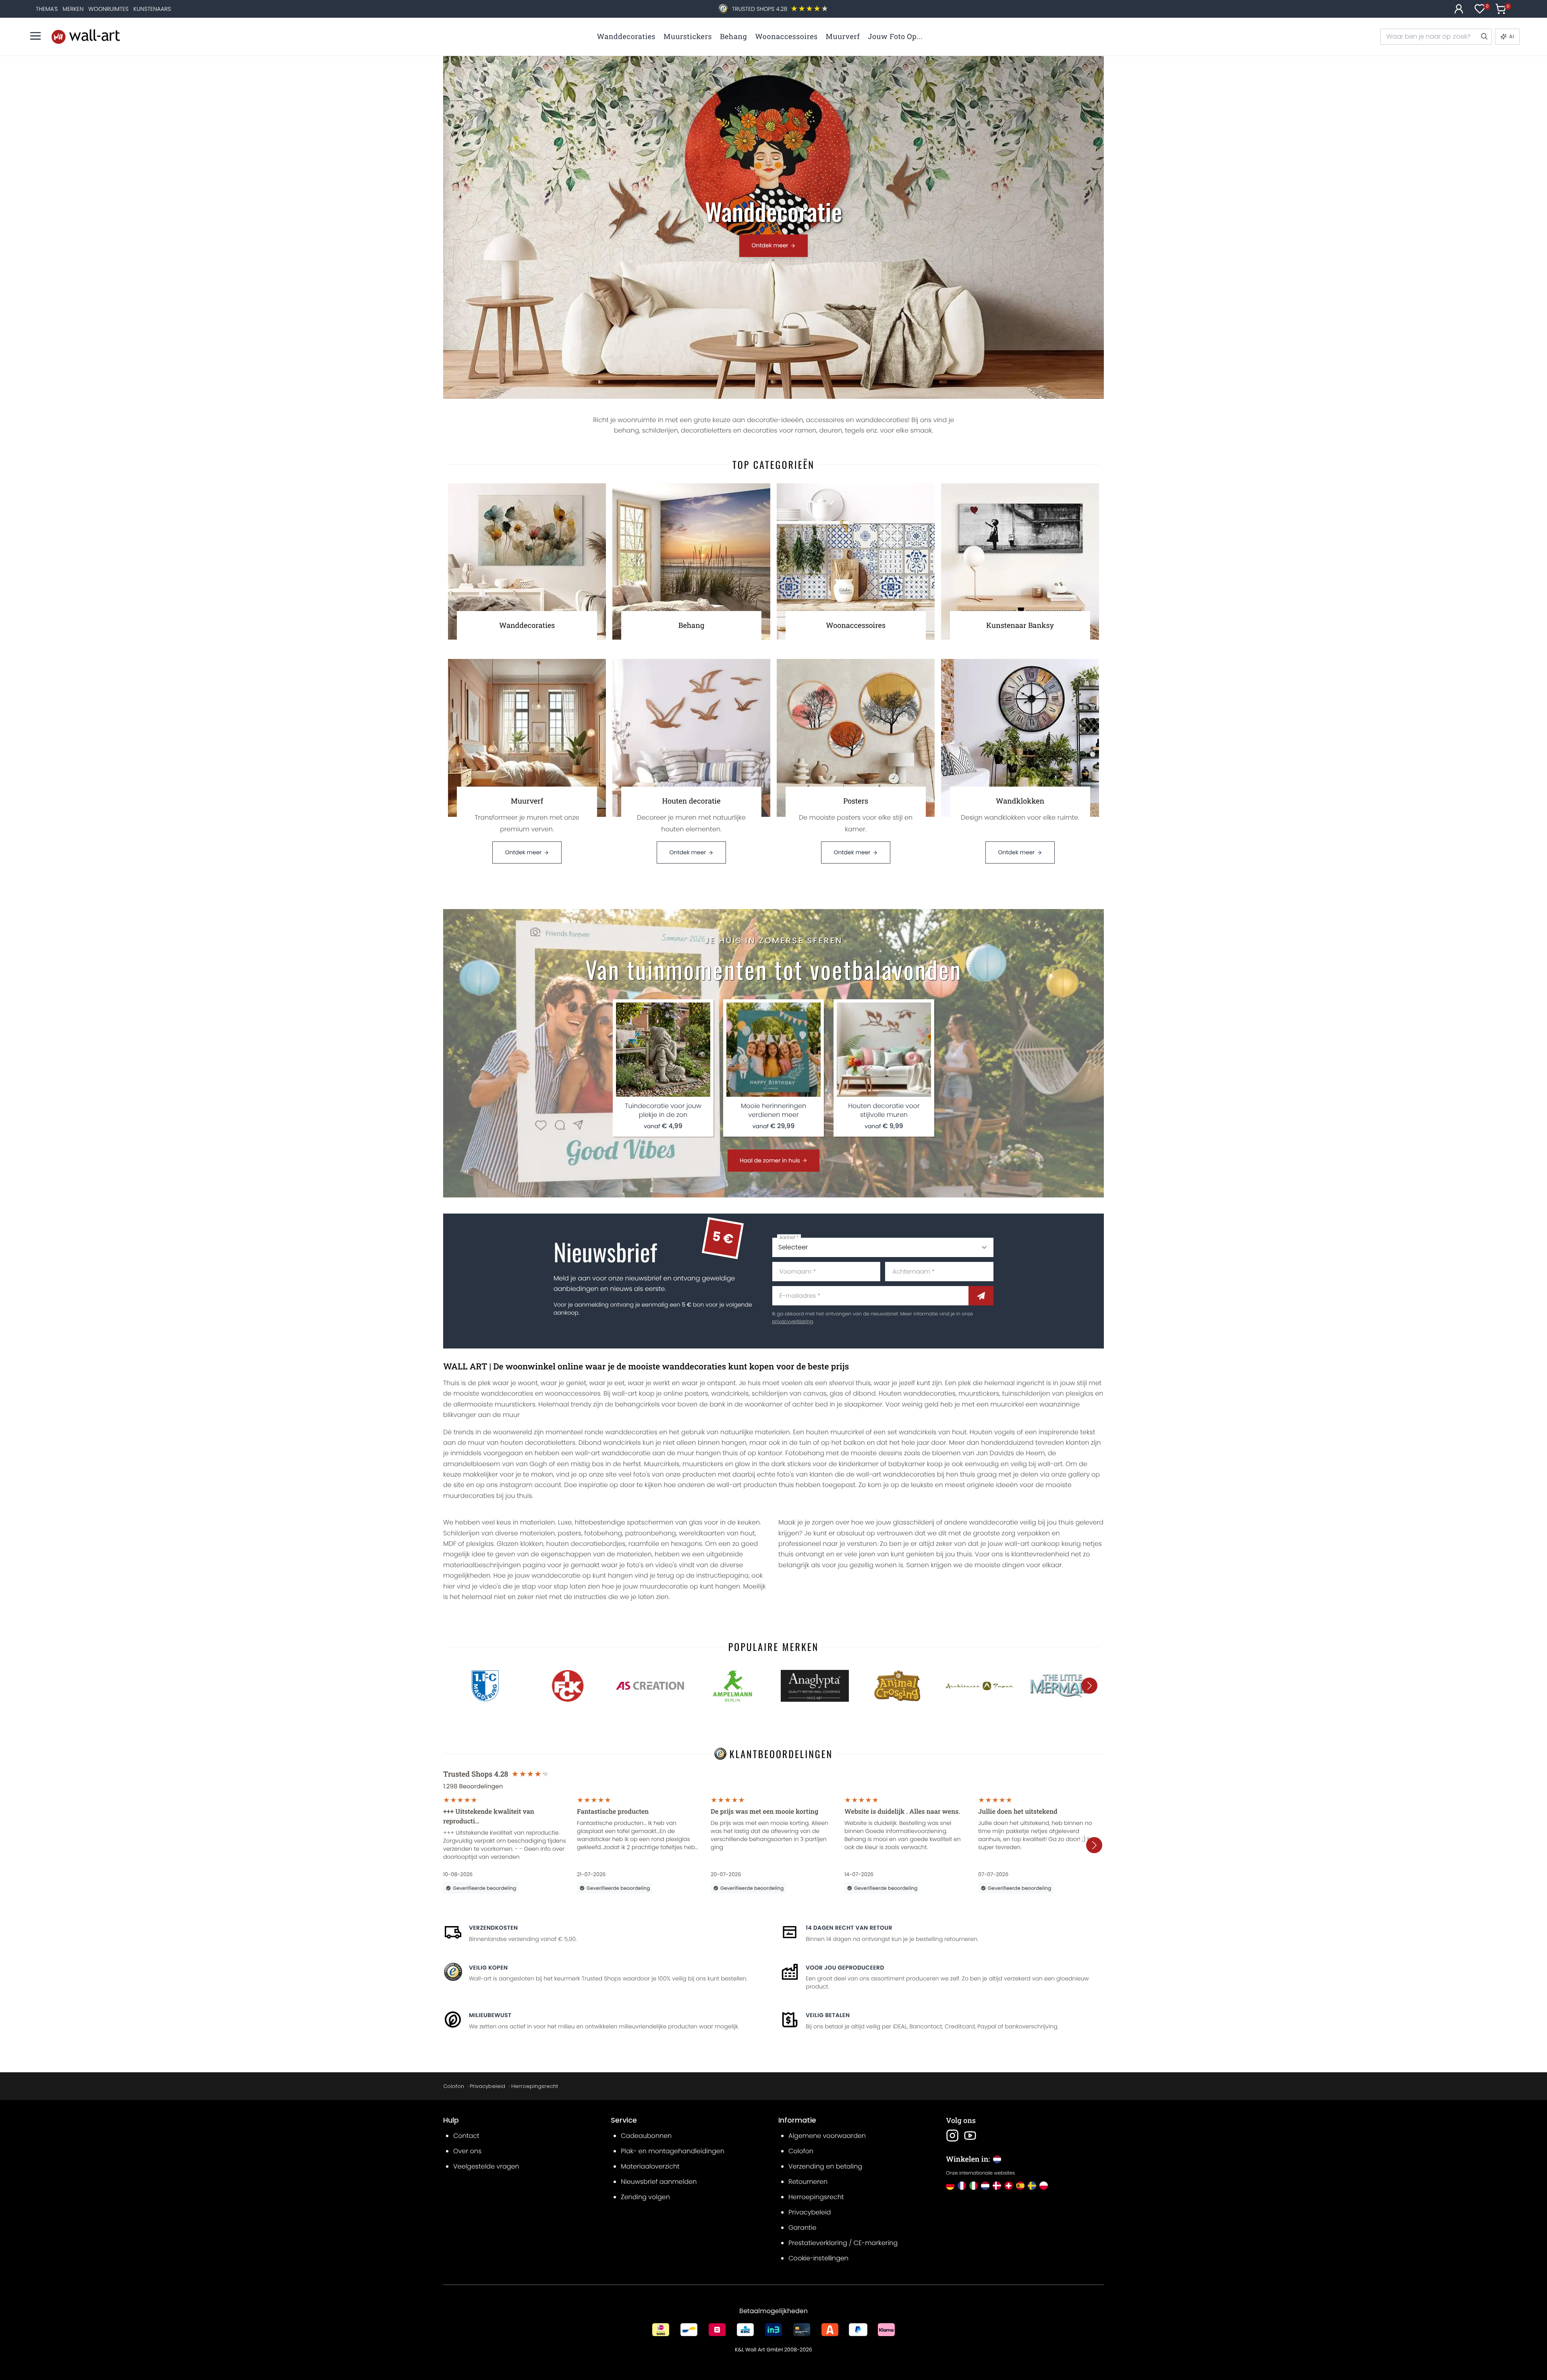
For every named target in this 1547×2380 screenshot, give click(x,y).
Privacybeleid (487, 2086)
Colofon (454, 2086)
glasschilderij (914, 1522)
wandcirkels (730, 1393)
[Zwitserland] (1009, 2186)
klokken (532, 1544)
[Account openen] (1459, 9)
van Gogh (531, 1464)
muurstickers (979, 1393)
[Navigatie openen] (35, 36)
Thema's (47, 9)
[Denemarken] (997, 2186)
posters (696, 1393)
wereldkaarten (702, 1533)
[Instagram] (952, 2136)
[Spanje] (1020, 2186)
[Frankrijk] (962, 2186)
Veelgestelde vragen (486, 2166)
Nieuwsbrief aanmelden (659, 2182)
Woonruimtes (108, 9)
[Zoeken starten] (1484, 37)
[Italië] (974, 2186)
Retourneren (808, 2182)
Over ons (467, 2151)
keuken (749, 1522)
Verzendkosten (493, 1928)
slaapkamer (863, 1404)
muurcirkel (1007, 1404)
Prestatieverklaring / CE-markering (843, 2243)
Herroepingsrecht (535, 2086)
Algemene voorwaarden (827, 2136)
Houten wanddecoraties (917, 1393)
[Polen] (1044, 2186)
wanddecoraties (507, 1393)
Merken (73, 9)
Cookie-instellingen (818, 2258)
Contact (466, 2136)
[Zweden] (1032, 2186)
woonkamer (763, 1404)
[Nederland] (985, 2186)
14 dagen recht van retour (849, 1928)
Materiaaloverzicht (650, 2166)
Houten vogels (992, 1432)
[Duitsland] (950, 2186)
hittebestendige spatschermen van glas (638, 1522)
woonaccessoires (572, 1393)
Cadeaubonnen (646, 2136)
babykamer (907, 1464)
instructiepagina (722, 1575)
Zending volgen (645, 2197)
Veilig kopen (488, 1968)
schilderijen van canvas (789, 1393)
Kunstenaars (152, 9)
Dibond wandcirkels (610, 1443)
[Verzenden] (981, 1296)
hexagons (686, 1544)
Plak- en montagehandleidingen (673, 2151)
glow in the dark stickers (773, 1464)
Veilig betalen (828, 2015)
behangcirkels (637, 1404)
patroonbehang (651, 1533)
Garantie (802, 2228)
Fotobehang (805, 1453)
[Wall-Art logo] (86, 36)
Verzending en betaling (825, 2166)
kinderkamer (859, 1464)
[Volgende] (1089, 1686)
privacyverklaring (793, 1322)
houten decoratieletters (538, 1443)
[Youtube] (970, 2136)
